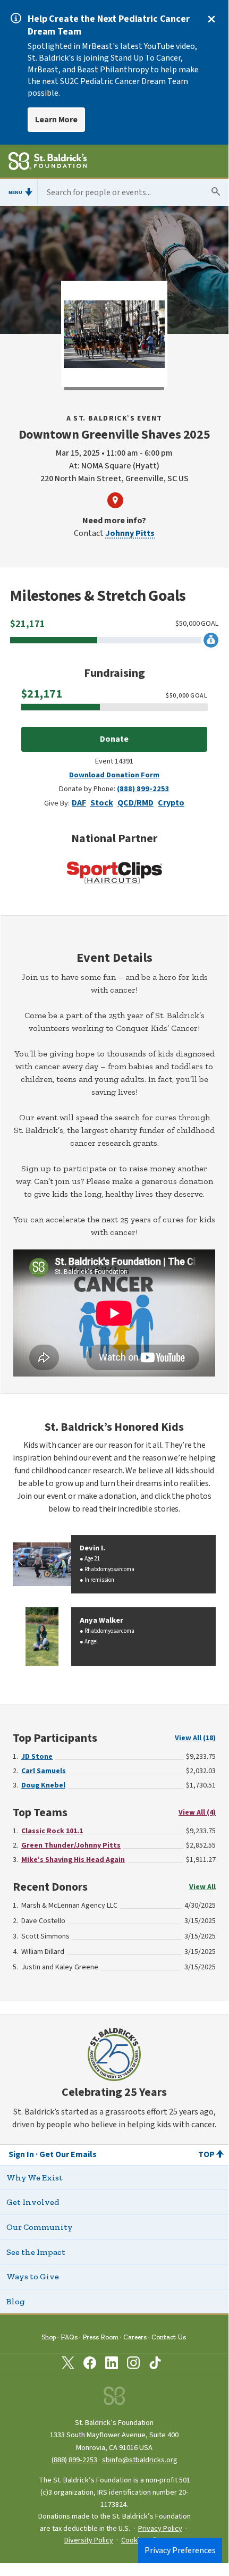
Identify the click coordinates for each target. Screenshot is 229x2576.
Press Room (100, 2337)
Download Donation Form (114, 775)
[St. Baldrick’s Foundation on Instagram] (133, 2365)
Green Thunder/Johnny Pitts (71, 1845)
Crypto (171, 803)
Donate (114, 739)
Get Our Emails (68, 2154)
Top (206, 2154)
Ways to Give (33, 2276)
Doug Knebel (43, 1785)
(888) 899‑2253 (74, 2460)
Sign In (21, 2154)
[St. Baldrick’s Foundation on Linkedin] (112, 2365)
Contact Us (169, 2337)
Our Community (40, 2227)
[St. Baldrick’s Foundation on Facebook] (90, 2365)
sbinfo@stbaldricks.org (140, 2460)
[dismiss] (211, 19)
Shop (49, 2337)
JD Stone (37, 1757)
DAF (79, 803)
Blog (16, 2301)
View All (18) (195, 1738)
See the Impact (36, 2252)
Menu (15, 192)
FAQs (69, 2337)
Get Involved (33, 2202)
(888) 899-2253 (143, 789)
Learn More (56, 120)
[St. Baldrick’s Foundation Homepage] (48, 163)
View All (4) (197, 1813)
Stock (102, 803)
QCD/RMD (135, 803)
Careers (135, 2337)
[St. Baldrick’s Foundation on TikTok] (155, 2365)
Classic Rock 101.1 (52, 1831)
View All (202, 1887)
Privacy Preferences (180, 2550)
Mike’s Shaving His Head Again (73, 1860)
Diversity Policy (89, 2540)
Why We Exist (35, 2178)
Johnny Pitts (130, 533)
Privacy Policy (160, 2529)
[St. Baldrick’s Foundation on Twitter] (68, 2365)
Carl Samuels (44, 1771)
